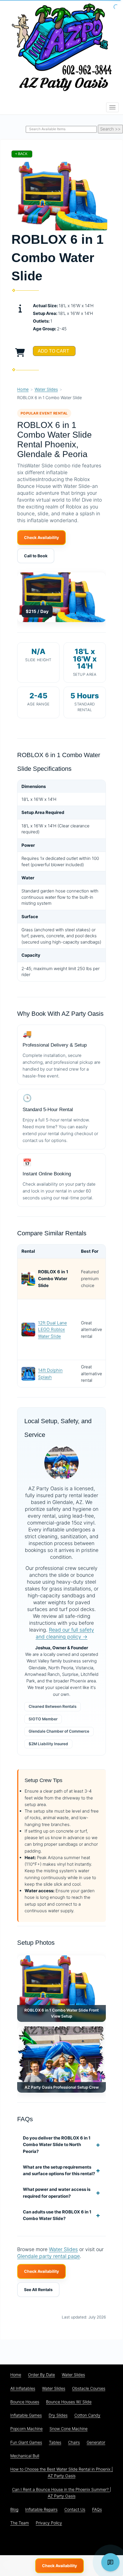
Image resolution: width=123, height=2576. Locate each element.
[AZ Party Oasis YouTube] (77, 2542)
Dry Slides (58, 2415)
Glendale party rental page (48, 2256)
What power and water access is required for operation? (57, 2193)
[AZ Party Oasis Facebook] (46, 2542)
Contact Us (75, 2509)
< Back (21, 154)
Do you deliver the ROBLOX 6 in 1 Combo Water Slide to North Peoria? (57, 2145)
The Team (20, 2523)
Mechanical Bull (25, 2456)
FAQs (97, 2509)
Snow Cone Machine (69, 2429)
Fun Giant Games (26, 2442)
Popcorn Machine (26, 2429)
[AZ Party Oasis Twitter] (61, 2542)
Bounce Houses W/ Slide (69, 2402)
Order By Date (41, 2375)
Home (23, 389)
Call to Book (36, 556)
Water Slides (46, 389)
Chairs (74, 2442)
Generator (96, 2442)
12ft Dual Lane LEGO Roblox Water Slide (52, 1330)
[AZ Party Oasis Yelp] (92, 2542)
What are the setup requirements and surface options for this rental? (59, 2170)
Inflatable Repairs (41, 2509)
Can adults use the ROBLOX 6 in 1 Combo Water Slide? (57, 2215)
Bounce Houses (25, 2402)
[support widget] (110, 2562)
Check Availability (41, 537)
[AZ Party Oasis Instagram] (108, 2542)
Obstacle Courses (89, 2388)
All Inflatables (23, 2388)
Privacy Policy (49, 2523)
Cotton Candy (87, 2415)
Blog (14, 2509)
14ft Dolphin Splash (50, 1374)
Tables (55, 2442)
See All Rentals (38, 2290)
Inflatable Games (26, 2415)
